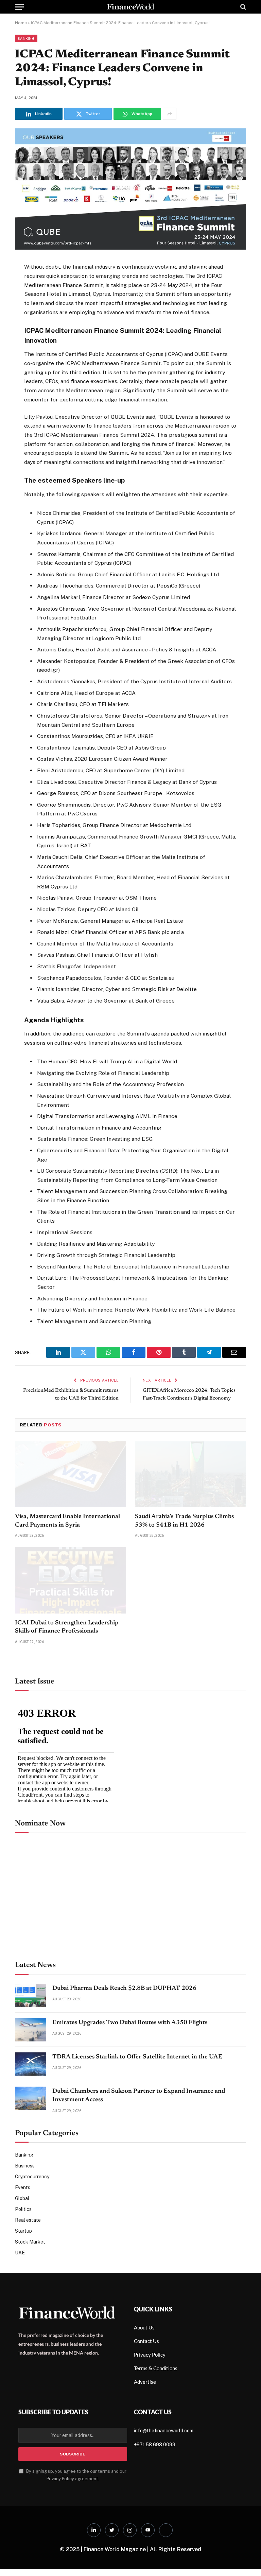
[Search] (242, 7)
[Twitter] (21, 302)
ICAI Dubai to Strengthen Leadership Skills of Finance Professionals (67, 1691)
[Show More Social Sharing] (170, 114)
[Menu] (19, 7)
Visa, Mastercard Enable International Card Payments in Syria (67, 1584)
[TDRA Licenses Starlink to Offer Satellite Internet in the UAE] (31, 2127)
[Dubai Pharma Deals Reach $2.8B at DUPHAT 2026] (31, 2059)
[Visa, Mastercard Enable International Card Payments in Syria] (71, 1538)
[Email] (21, 352)
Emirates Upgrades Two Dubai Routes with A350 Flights (130, 2086)
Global (22, 2262)
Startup (23, 2294)
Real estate (28, 2284)
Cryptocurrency (32, 2240)
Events (23, 2251)
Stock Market (30, 2305)
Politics (23, 2273)
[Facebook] (21, 285)
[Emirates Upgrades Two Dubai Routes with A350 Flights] (31, 2093)
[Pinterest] (21, 335)
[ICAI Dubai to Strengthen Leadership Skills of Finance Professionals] (71, 1644)
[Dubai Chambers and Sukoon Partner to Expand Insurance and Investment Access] (31, 2161)
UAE (20, 2316)
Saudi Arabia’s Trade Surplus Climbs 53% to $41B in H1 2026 (184, 1584)
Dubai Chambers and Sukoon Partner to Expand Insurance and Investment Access (139, 2159)
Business (25, 2229)
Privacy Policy (60, 2542)
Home (21, 23)
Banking (26, 38)
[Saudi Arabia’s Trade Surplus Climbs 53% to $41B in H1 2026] (190, 1538)
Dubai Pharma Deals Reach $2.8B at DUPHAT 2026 (124, 2052)
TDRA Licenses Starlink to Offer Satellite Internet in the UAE (137, 2120)
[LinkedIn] (21, 318)
